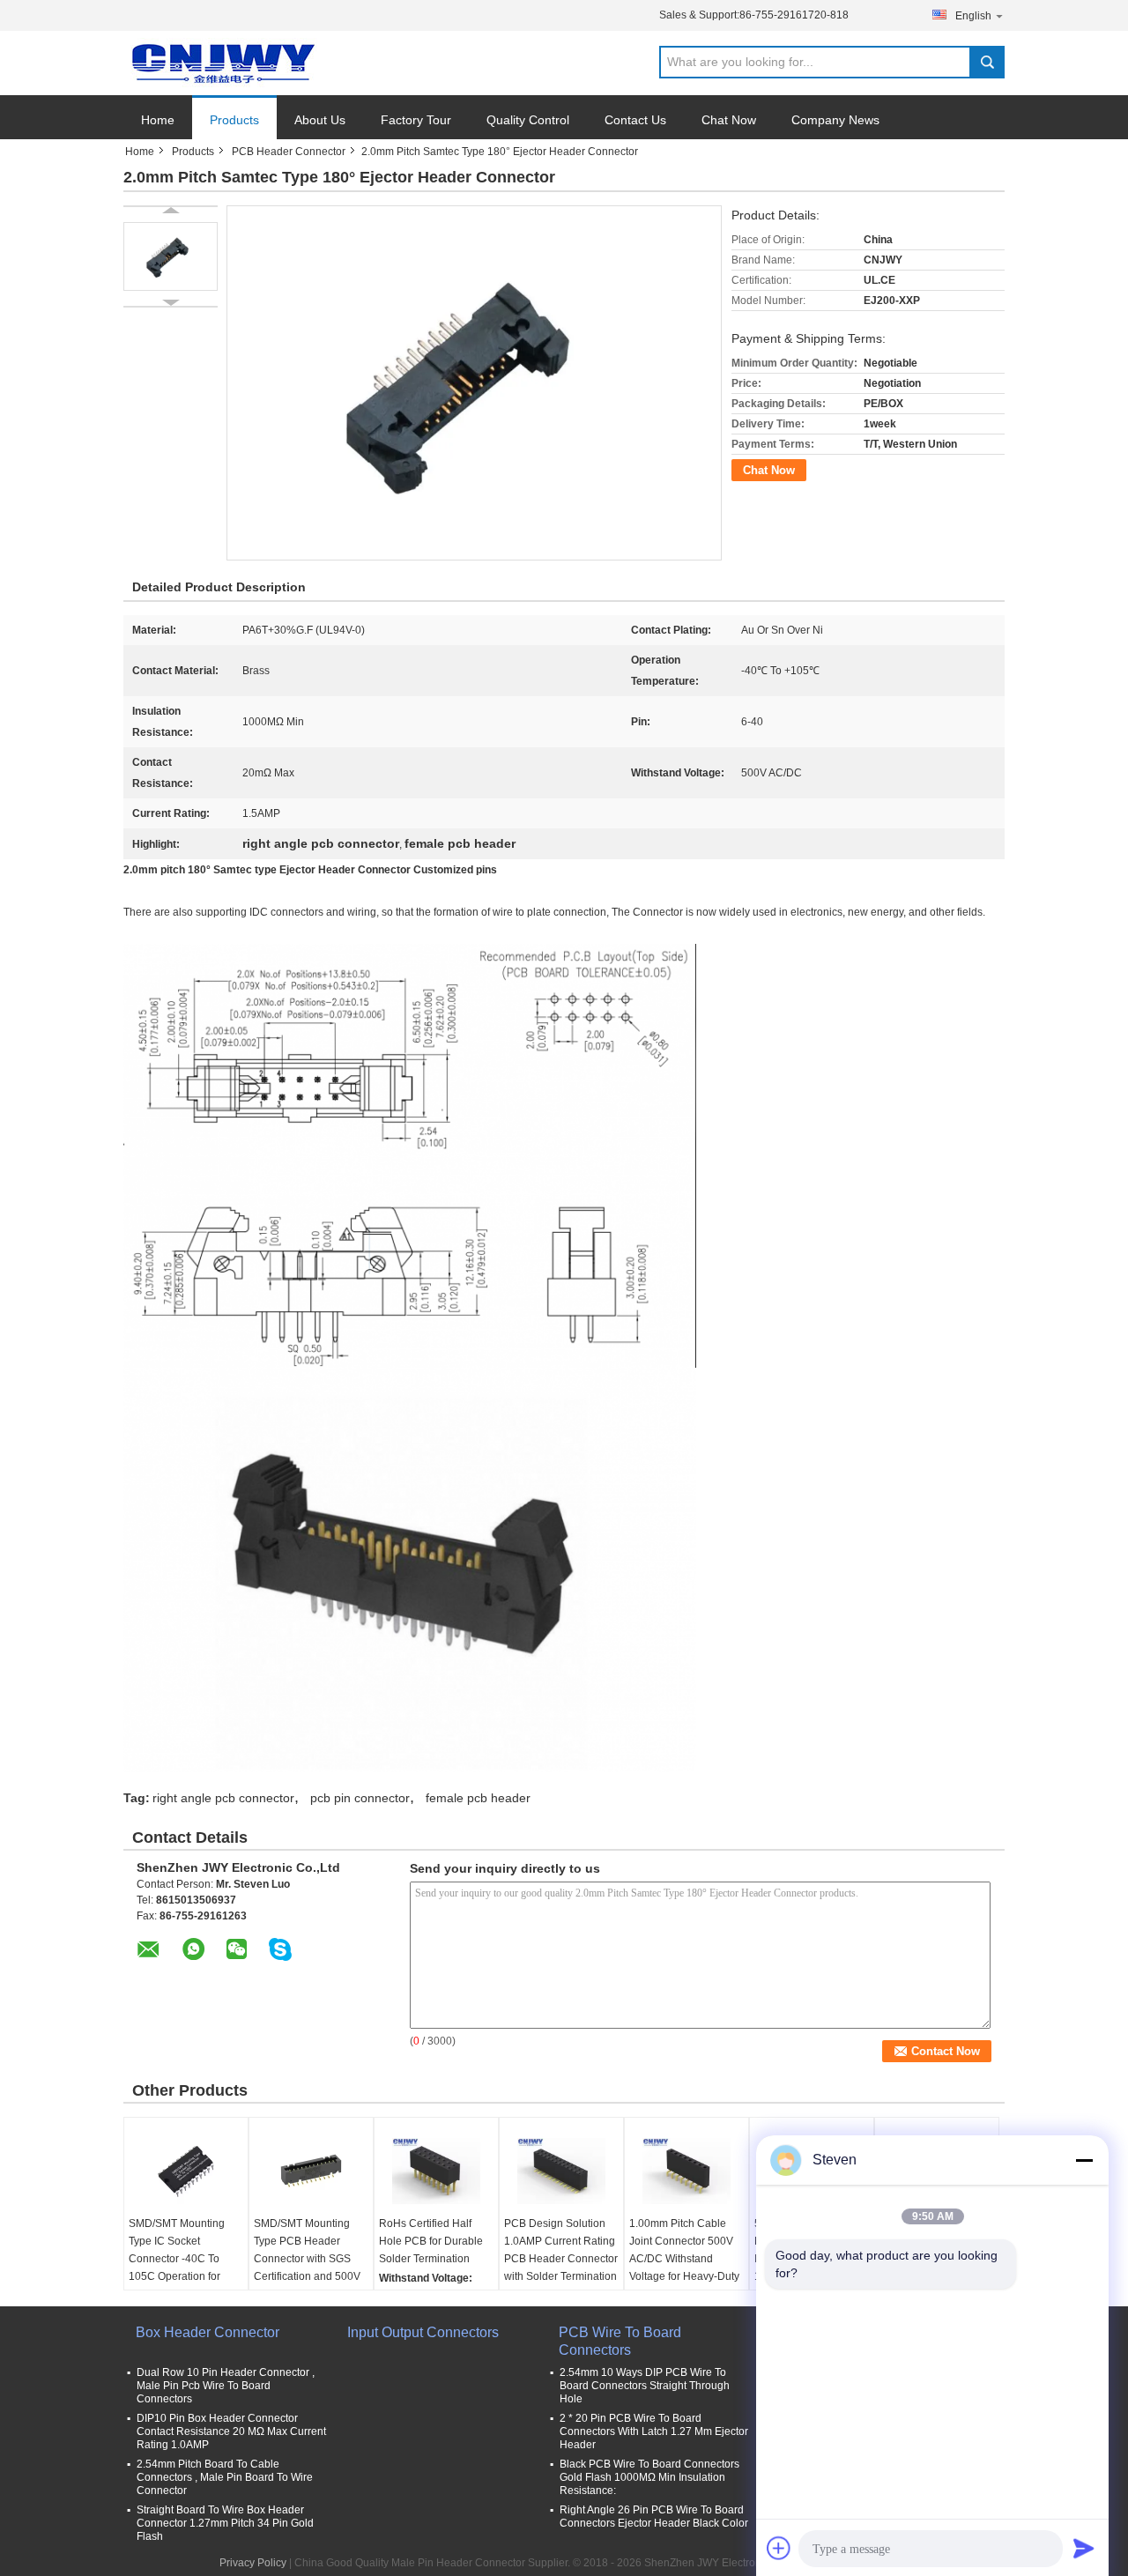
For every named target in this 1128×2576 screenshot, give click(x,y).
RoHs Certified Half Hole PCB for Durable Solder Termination (431, 2241)
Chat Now (729, 120)
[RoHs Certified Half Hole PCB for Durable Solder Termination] (436, 2171)
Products (234, 120)
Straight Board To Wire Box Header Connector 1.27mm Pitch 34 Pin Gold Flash (225, 2523)
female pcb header (478, 1798)
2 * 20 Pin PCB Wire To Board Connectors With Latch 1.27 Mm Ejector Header (654, 2431)
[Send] (1084, 2548)
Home (158, 120)
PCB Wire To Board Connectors (620, 2341)
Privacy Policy (253, 2563)
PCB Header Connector (289, 152)
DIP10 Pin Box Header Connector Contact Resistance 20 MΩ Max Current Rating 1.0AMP (231, 2431)
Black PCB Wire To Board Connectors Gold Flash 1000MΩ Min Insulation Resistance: (649, 2477)
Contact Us (635, 120)
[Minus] (1084, 2160)
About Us (320, 120)
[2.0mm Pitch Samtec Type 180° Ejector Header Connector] (171, 256)
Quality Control (528, 120)
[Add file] (779, 2548)
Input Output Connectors (423, 2332)
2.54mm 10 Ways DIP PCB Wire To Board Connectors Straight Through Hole (645, 2386)
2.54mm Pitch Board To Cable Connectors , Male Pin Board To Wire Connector (225, 2477)
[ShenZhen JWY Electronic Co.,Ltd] (220, 63)
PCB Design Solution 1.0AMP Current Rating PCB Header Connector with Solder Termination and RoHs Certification (561, 2259)
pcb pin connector (360, 1798)
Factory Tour (416, 120)
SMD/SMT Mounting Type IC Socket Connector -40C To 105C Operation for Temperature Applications (177, 2268)
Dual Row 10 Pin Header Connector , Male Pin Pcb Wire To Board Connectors (226, 2386)
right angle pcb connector (223, 1798)
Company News (835, 120)
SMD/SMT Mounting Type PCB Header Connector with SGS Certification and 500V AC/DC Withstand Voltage (307, 2268)
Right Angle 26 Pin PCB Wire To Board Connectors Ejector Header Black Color (654, 2517)
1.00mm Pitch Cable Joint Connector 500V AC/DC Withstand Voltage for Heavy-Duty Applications (684, 2259)
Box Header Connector (208, 2332)
